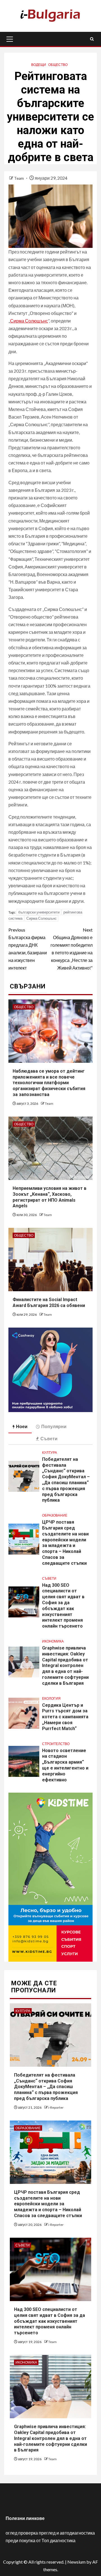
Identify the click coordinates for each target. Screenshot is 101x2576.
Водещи (39, 65)
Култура (50, 1453)
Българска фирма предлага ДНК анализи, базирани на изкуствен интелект (28, 949)
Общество (58, 65)
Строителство (56, 1744)
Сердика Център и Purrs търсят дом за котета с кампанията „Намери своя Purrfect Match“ (65, 1717)
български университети (39, 912)
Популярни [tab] (54, 1426)
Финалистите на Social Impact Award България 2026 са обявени (49, 1303)
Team (19, 178)
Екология (51, 1698)
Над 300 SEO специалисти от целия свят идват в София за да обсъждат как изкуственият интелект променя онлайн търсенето (50, 2321)
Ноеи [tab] (22, 1426)
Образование (55, 1515)
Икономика (53, 1641)
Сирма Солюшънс (42, 918)
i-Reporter (56, 2107)
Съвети (49, 1578)
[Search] (92, 39)
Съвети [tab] (49, 1438)
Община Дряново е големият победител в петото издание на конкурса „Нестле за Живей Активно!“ (72, 949)
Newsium (76, 2562)
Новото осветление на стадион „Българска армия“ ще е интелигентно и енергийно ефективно (65, 1765)
